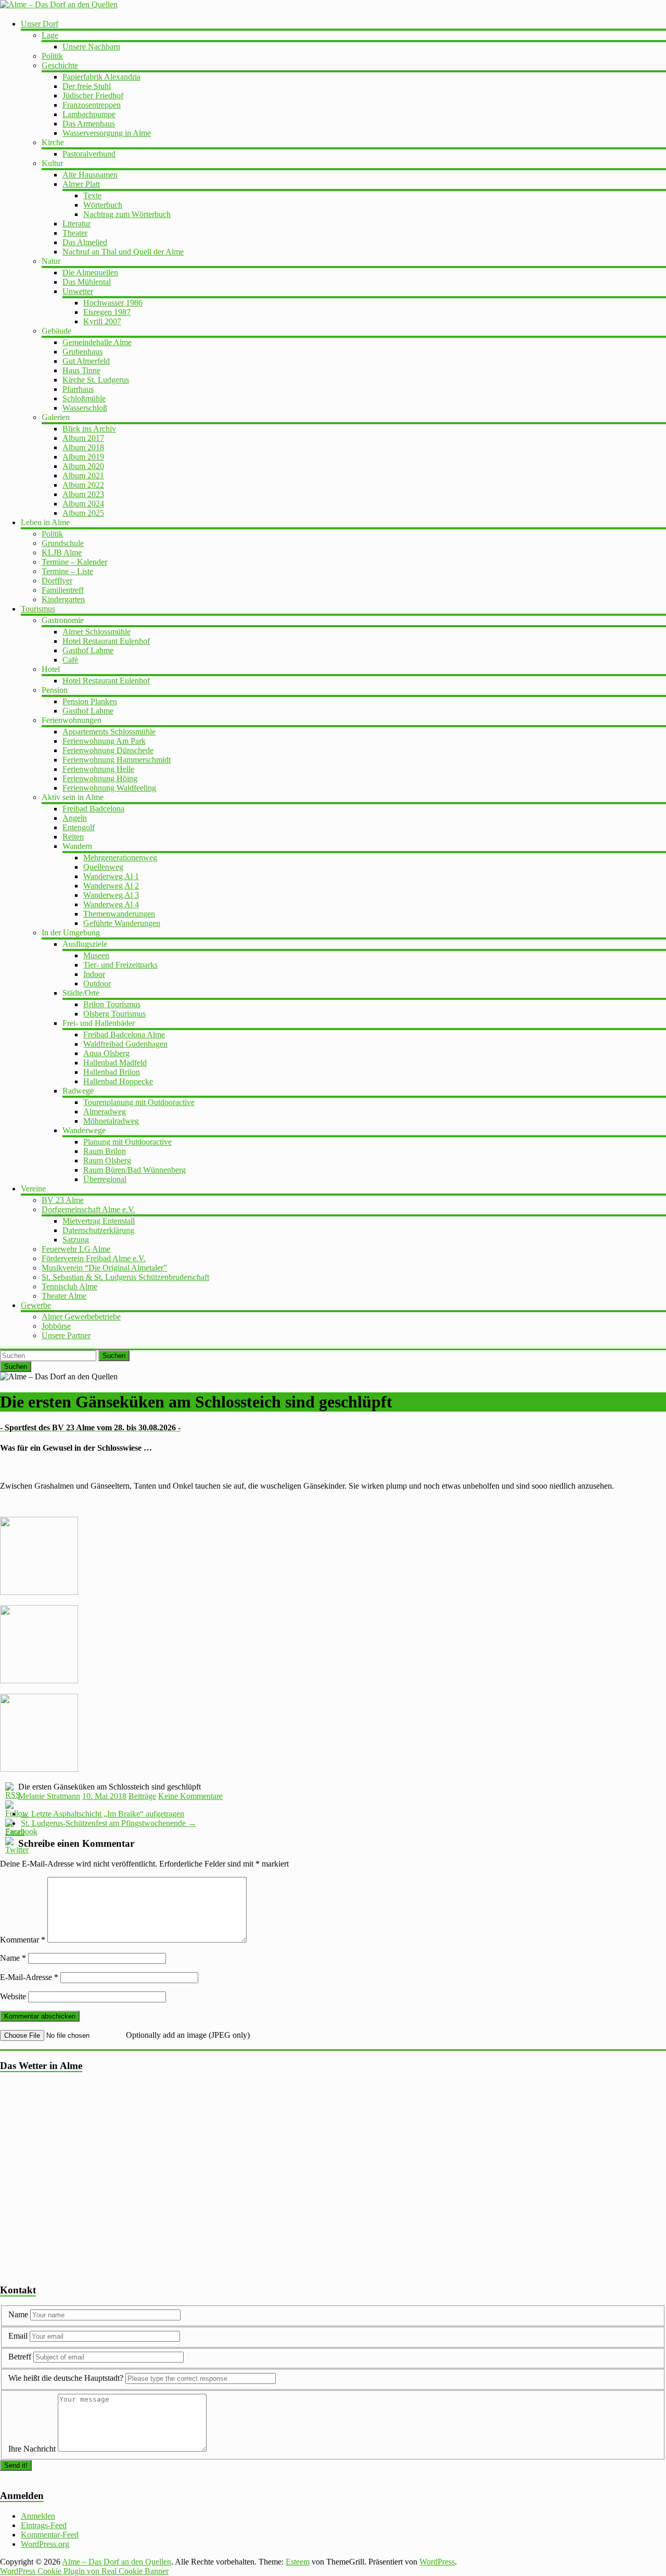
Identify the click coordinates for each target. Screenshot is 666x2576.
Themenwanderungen (119, 914)
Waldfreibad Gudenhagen (125, 1044)
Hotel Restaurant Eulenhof (106, 641)
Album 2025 (83, 513)
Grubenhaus (82, 352)
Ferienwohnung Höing (100, 778)
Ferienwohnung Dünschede (108, 750)
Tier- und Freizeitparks (120, 965)
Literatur (76, 224)
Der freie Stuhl (87, 86)
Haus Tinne (81, 370)
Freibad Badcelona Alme (124, 1035)
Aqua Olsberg (106, 1053)
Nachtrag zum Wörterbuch (127, 214)
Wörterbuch (103, 205)
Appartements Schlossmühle (109, 732)
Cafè (70, 660)
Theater (75, 233)
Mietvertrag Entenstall (99, 1221)
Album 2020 (83, 466)
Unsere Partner (66, 1335)
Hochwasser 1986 (113, 303)
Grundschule (63, 543)
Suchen (114, 1356)
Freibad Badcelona (93, 809)
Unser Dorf (40, 24)
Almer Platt (81, 184)
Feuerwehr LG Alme (76, 1249)
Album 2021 (83, 475)
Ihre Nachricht (32, 2449)
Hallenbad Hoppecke (118, 1081)
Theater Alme (64, 1296)
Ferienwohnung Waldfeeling (109, 788)
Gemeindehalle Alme (97, 342)
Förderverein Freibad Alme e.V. (94, 1258)
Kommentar (23, 1940)
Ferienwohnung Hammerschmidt (117, 760)
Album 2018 (83, 447)
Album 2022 (83, 485)
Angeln (75, 818)
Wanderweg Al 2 (111, 886)
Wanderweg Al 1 (111, 876)
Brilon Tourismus (112, 1004)
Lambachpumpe (89, 114)
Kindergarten (63, 599)
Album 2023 (83, 494)
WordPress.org (45, 2544)
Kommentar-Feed (50, 2535)
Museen (96, 955)
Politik (52, 56)
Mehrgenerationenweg (120, 858)
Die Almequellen (90, 272)
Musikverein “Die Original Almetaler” (104, 1268)
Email (19, 2336)
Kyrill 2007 (102, 321)
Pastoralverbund (89, 154)
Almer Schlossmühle (97, 632)
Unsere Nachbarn (91, 47)
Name (13, 1958)
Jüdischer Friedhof (93, 96)
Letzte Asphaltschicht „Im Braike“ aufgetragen (103, 1814)
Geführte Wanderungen (122, 923)
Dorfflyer (57, 581)
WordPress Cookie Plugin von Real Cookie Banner (84, 2571)
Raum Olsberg (107, 1160)
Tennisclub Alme (69, 1286)
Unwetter (78, 291)
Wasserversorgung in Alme (107, 133)
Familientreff (63, 590)
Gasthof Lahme (88, 650)
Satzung (76, 1240)
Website (13, 1996)
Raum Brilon (105, 1151)
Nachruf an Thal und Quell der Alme (123, 252)
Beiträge (142, 1796)
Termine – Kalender (74, 562)
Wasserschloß (85, 408)
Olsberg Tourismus (114, 1014)
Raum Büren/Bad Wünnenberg (135, 1170)
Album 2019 (83, 457)
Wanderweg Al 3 (111, 895)
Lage (50, 35)
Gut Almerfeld (86, 361)
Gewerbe (36, 1305)
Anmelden (38, 2516)
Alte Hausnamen (90, 175)
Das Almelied (85, 242)
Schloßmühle (84, 398)
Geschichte (60, 65)
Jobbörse (56, 1326)
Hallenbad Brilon (112, 1072)
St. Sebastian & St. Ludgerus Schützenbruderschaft (125, 1277)
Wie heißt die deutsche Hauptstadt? (66, 2378)
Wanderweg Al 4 (111, 904)
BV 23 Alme (63, 1200)
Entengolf (79, 827)
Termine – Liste (67, 571)
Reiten (73, 837)
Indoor (94, 974)
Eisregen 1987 (107, 312)
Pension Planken (90, 701)
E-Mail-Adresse (29, 1977)
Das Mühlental (87, 282)
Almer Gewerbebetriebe (81, 1317)
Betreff (20, 2357)
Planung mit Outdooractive (127, 1142)
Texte (92, 195)
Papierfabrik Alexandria (101, 77)
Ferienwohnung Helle (98, 769)
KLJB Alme (62, 553)
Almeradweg (105, 1112)
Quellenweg (103, 867)
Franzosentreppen (92, 105)
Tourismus (38, 609)
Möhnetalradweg (111, 1121)
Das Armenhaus (89, 124)
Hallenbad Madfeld (115, 1063)
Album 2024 (83, 504)
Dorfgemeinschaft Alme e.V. (88, 1209)
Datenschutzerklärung (98, 1230)
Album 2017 (83, 438)
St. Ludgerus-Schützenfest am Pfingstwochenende (108, 1823)
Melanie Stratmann (49, 1796)
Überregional (105, 1179)
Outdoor (97, 984)
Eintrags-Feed (44, 2525)
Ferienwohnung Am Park (104, 741)
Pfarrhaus (78, 389)
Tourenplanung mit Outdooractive (139, 1102)
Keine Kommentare (190, 1796)
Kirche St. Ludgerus (96, 380)
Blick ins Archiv (89, 429)
